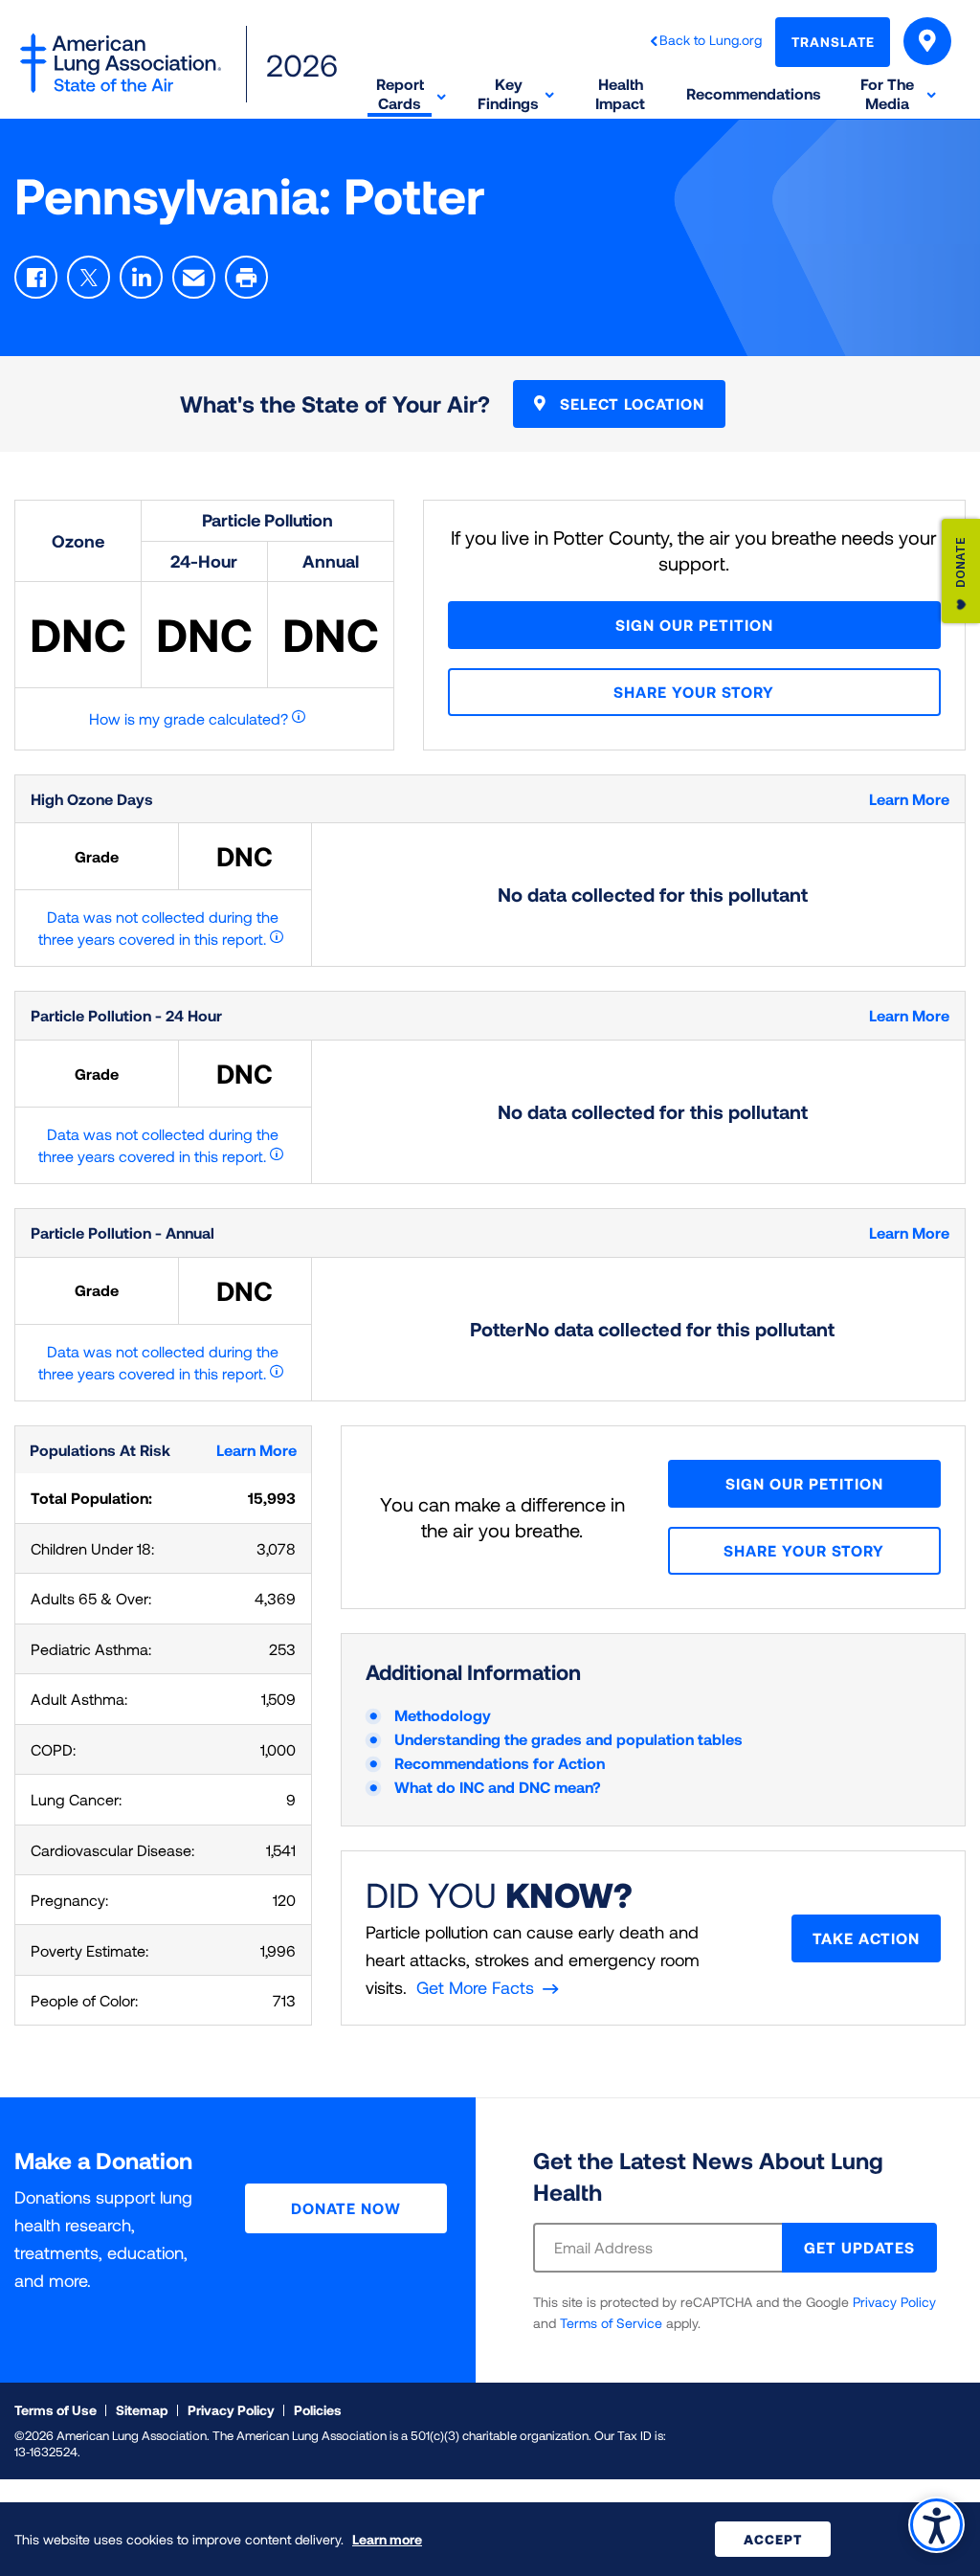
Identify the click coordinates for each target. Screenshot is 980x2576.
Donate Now (346, 2208)
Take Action (866, 1938)
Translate (833, 42)
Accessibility (936, 2525)
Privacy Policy (894, 2302)
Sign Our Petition (694, 625)
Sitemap (142, 2410)
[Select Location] (927, 41)
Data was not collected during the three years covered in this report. (159, 928)
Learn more (387, 2539)
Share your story (694, 692)
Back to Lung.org (711, 40)
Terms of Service (611, 2323)
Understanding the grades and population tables (568, 1739)
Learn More (909, 799)
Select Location (630, 403)
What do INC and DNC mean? (498, 1787)
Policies (318, 2410)
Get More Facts (475, 1987)
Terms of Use (56, 2410)
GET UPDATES (859, 2247)
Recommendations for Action (500, 1763)
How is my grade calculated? (189, 718)
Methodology (443, 1715)
